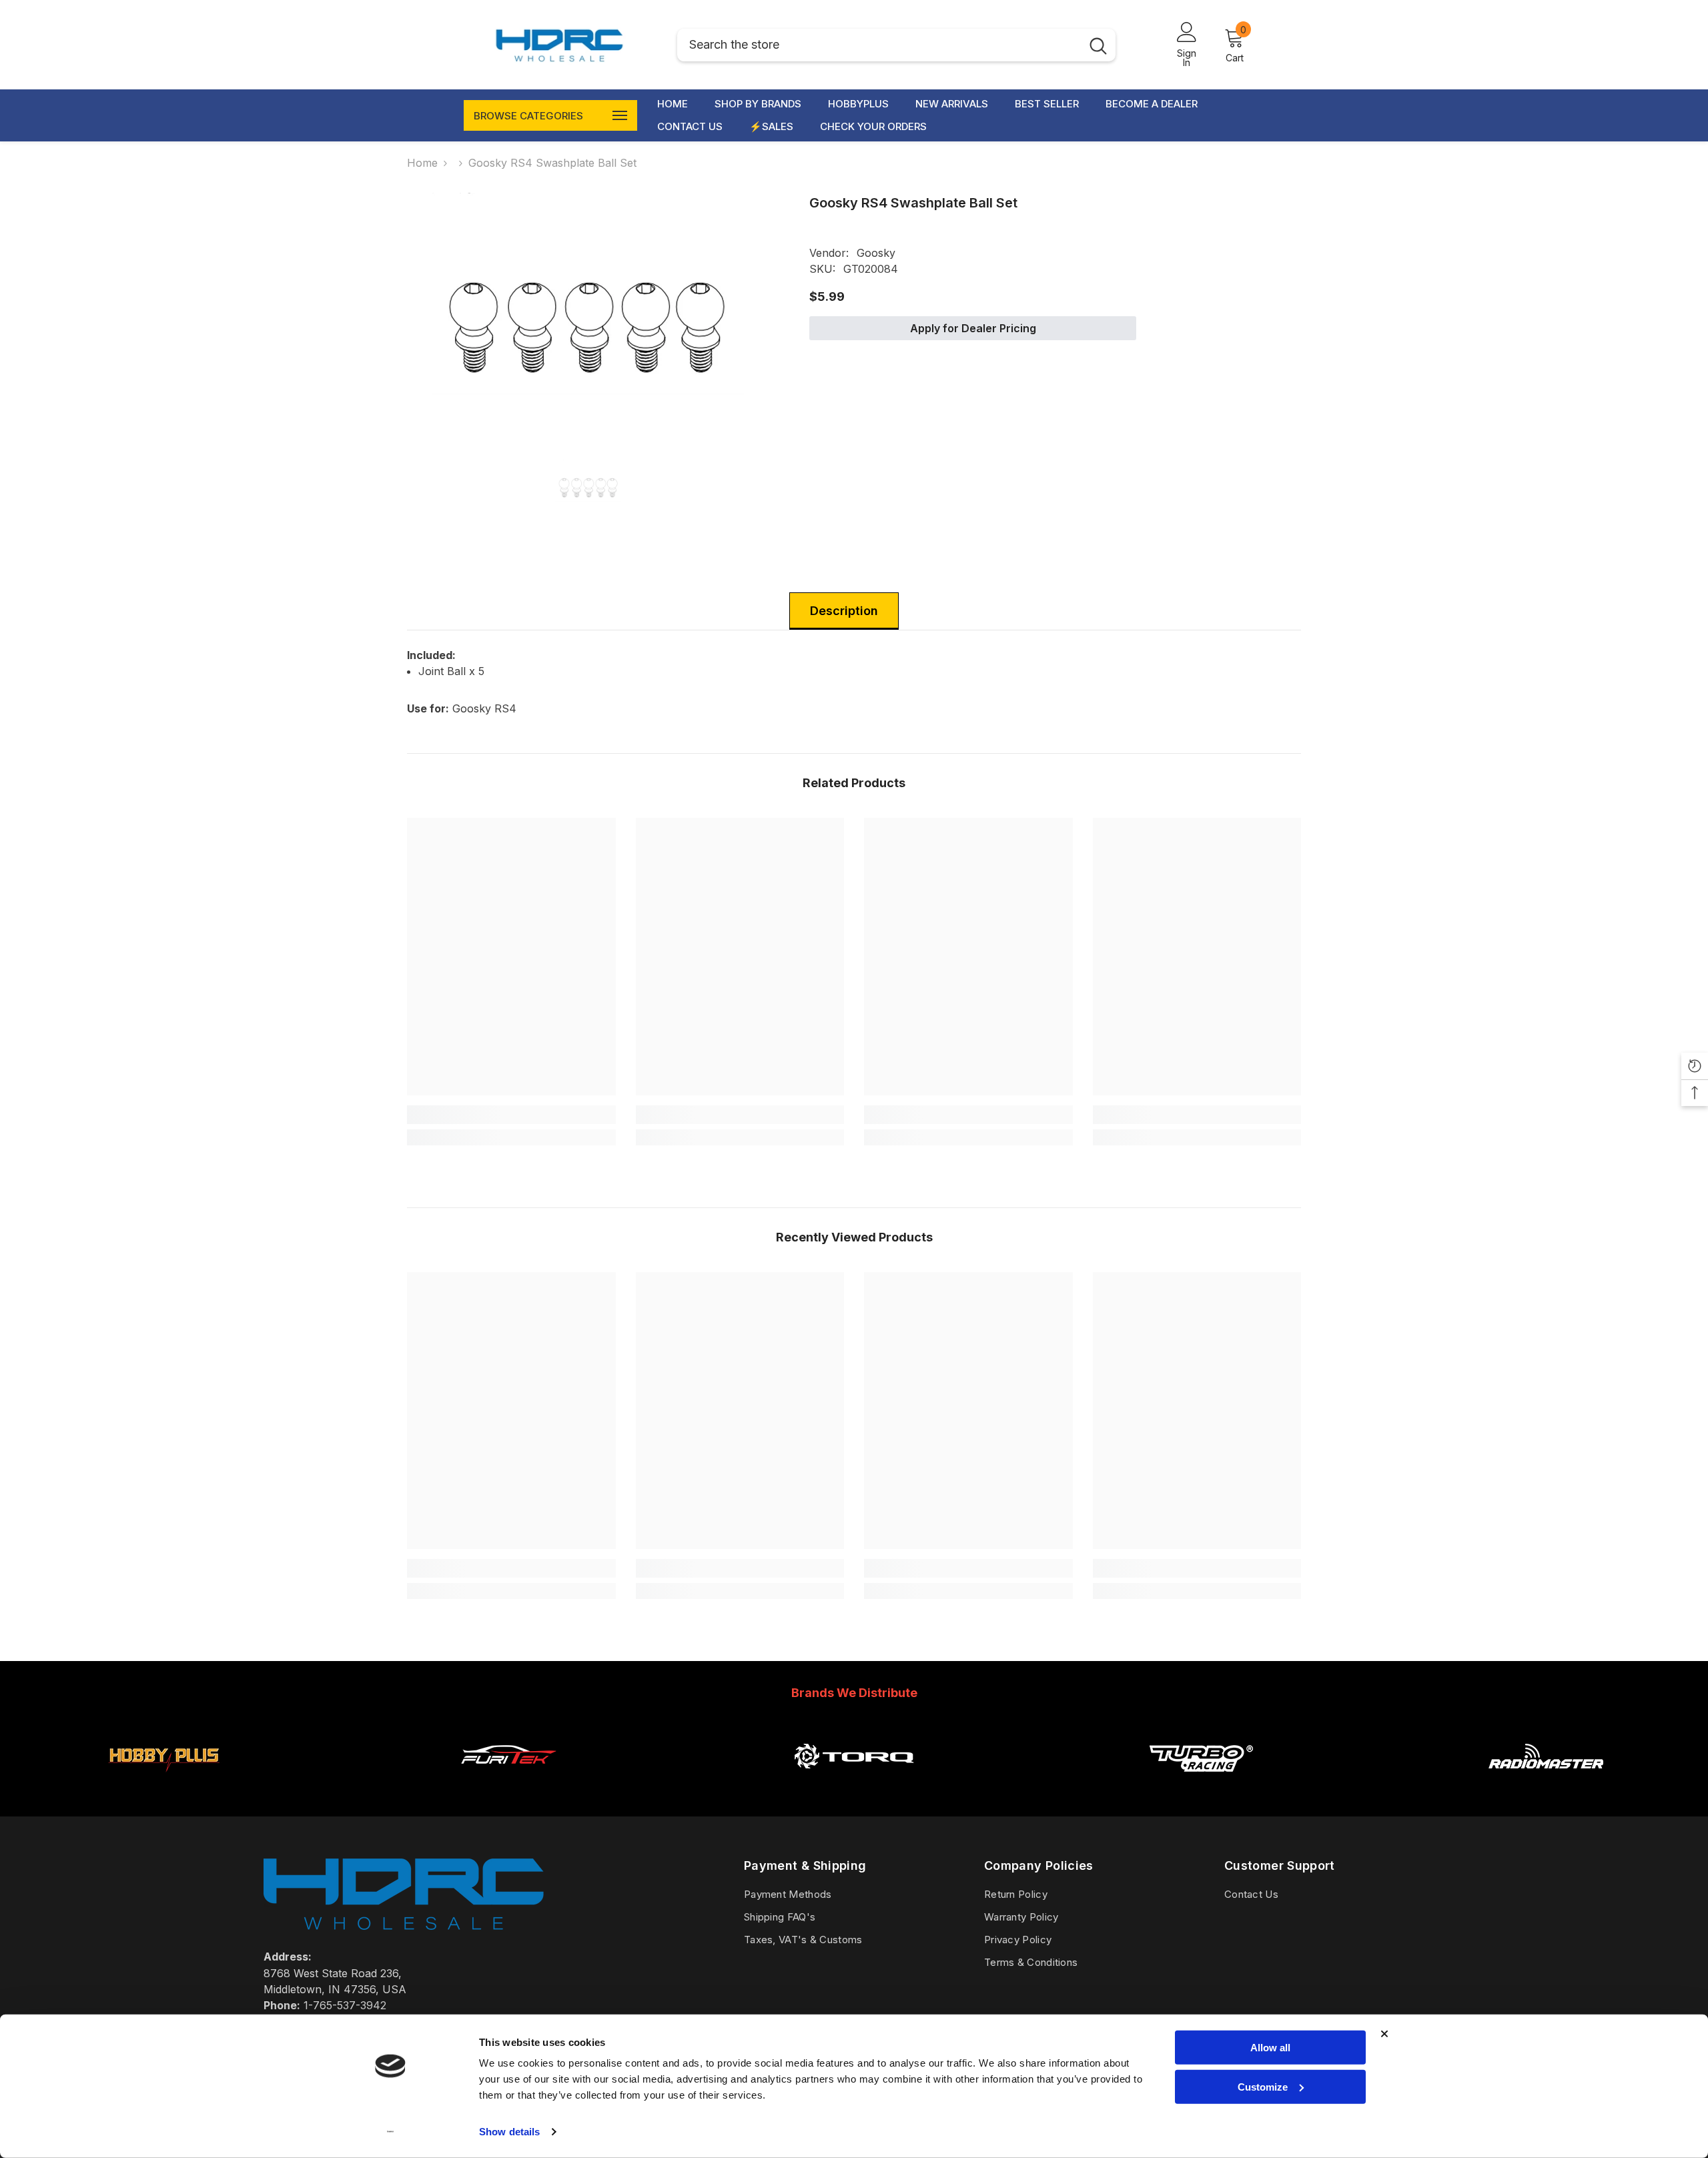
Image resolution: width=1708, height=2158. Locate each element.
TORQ (854, 1788)
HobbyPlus (163, 1788)
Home (422, 163)
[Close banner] (1384, 2034)
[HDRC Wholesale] (163, 1756)
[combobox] (879, 45)
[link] (511, 1115)
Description (844, 611)
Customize (1263, 2086)
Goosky (876, 253)
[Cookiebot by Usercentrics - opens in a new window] (391, 2132)
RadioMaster (1546, 1788)
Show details (509, 2132)
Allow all (1270, 2048)
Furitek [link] (508, 1788)
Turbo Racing (1200, 1788)
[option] (588, 307)
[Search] (896, 45)
